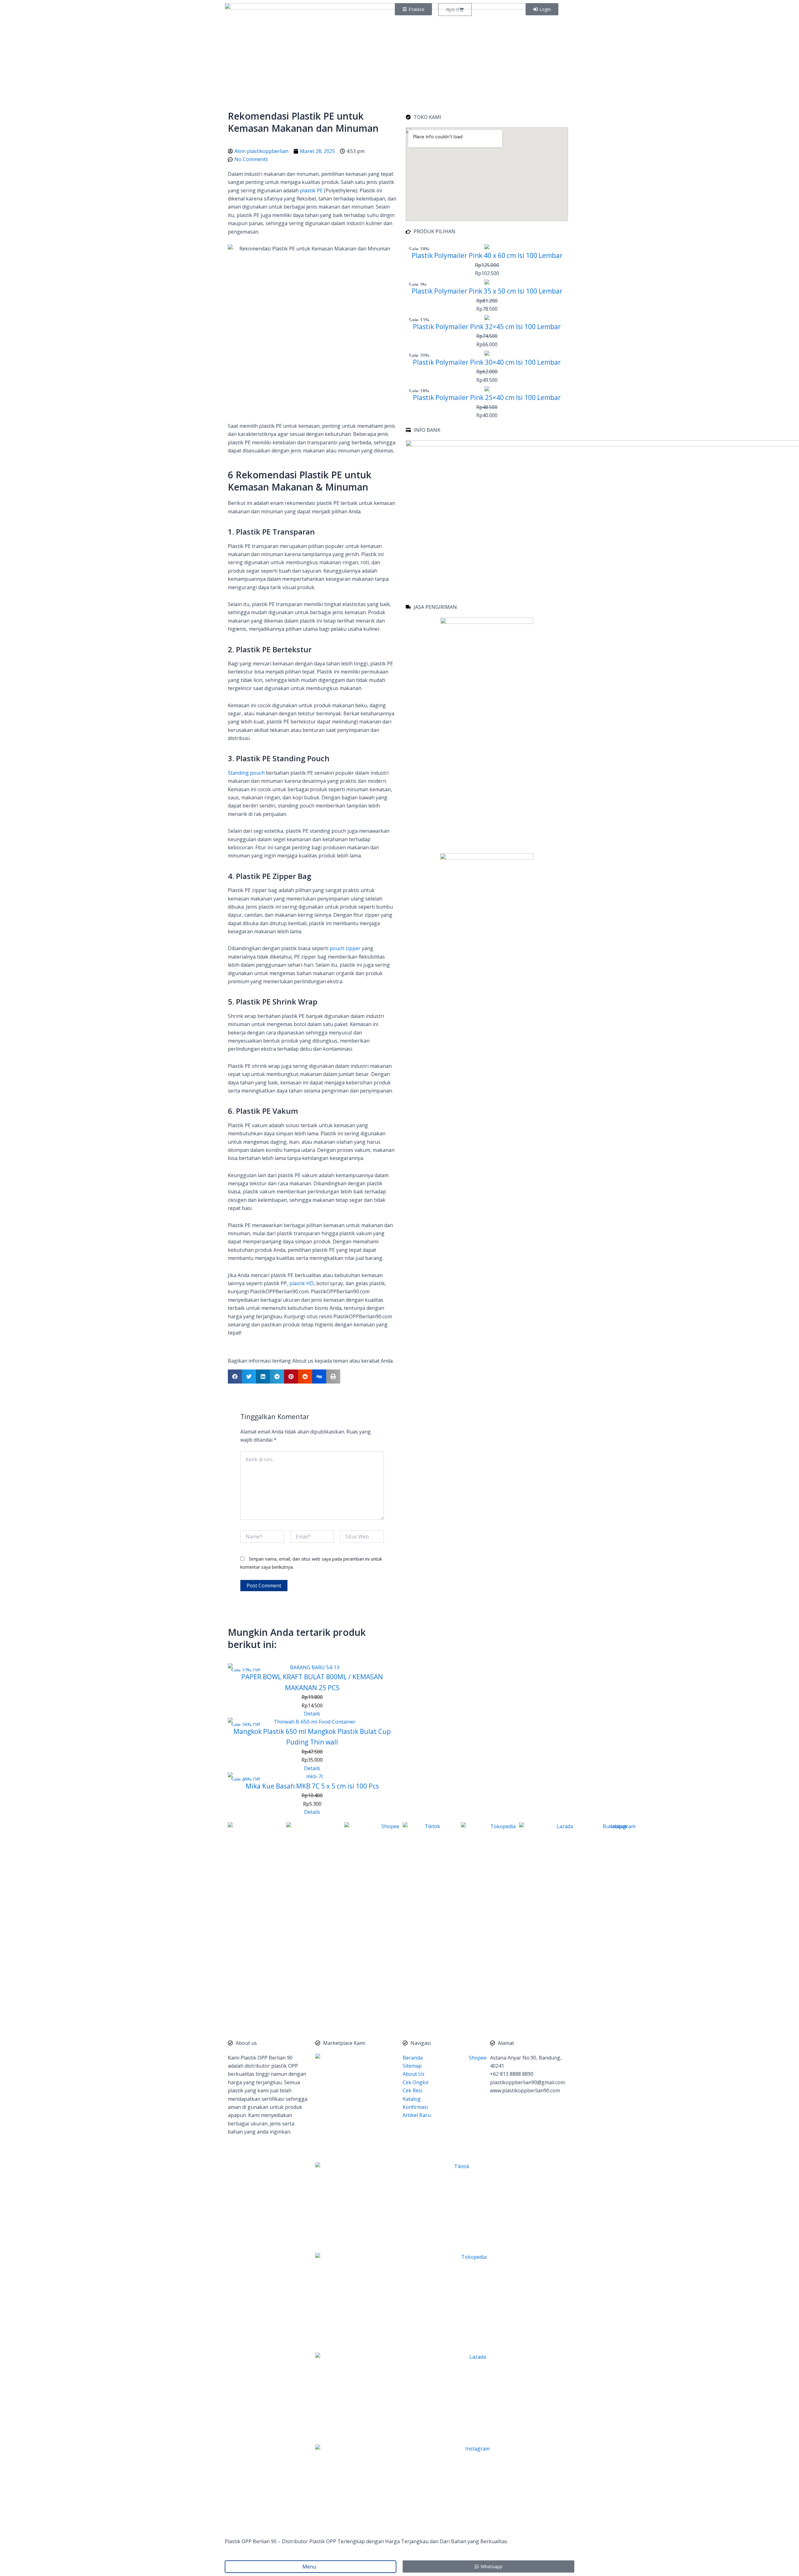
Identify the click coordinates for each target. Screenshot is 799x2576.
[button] (235, 1377)
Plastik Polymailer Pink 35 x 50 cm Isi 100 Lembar (487, 291)
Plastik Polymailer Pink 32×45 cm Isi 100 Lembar (487, 327)
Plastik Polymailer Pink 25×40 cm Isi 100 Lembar (487, 397)
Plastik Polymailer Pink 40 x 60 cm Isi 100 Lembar (487, 255)
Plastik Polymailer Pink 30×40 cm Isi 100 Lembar (487, 362)
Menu (311, 2567)
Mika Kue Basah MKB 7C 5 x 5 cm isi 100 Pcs (312, 1786)
